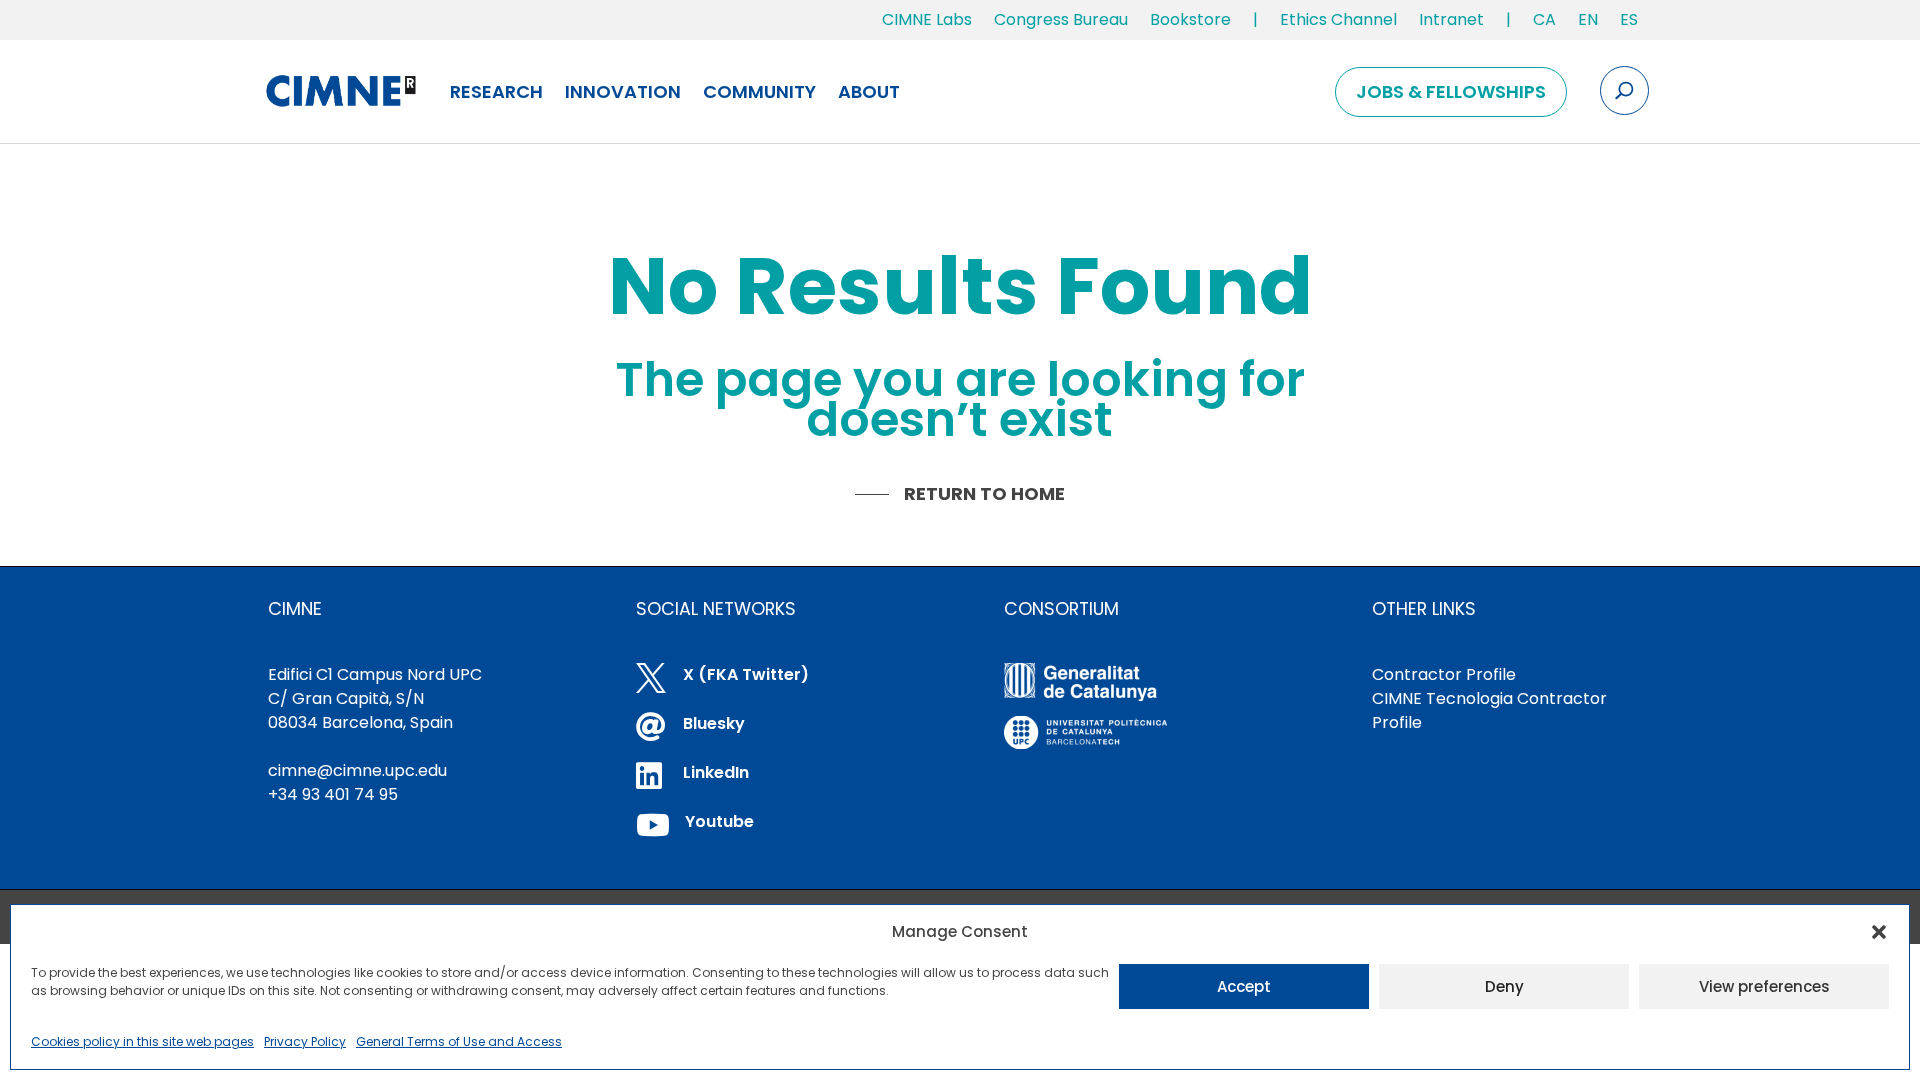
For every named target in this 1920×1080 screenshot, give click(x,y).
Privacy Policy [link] (305, 1041)
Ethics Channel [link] (1338, 19)
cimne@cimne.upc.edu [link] (357, 770)
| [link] (1255, 19)
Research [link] (496, 91)
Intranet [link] (1451, 19)
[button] (1879, 932)
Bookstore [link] (1190, 19)
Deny (1504, 986)
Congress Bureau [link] (1061, 19)
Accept (1244, 986)
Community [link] (759, 91)
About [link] (869, 91)
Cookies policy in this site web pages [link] (142, 1041)
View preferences (1764, 986)
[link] (1544, 24)
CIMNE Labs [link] (927, 19)
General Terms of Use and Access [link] (459, 1041)
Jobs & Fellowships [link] (1451, 91)
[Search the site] (1624, 90)
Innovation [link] (623, 91)
